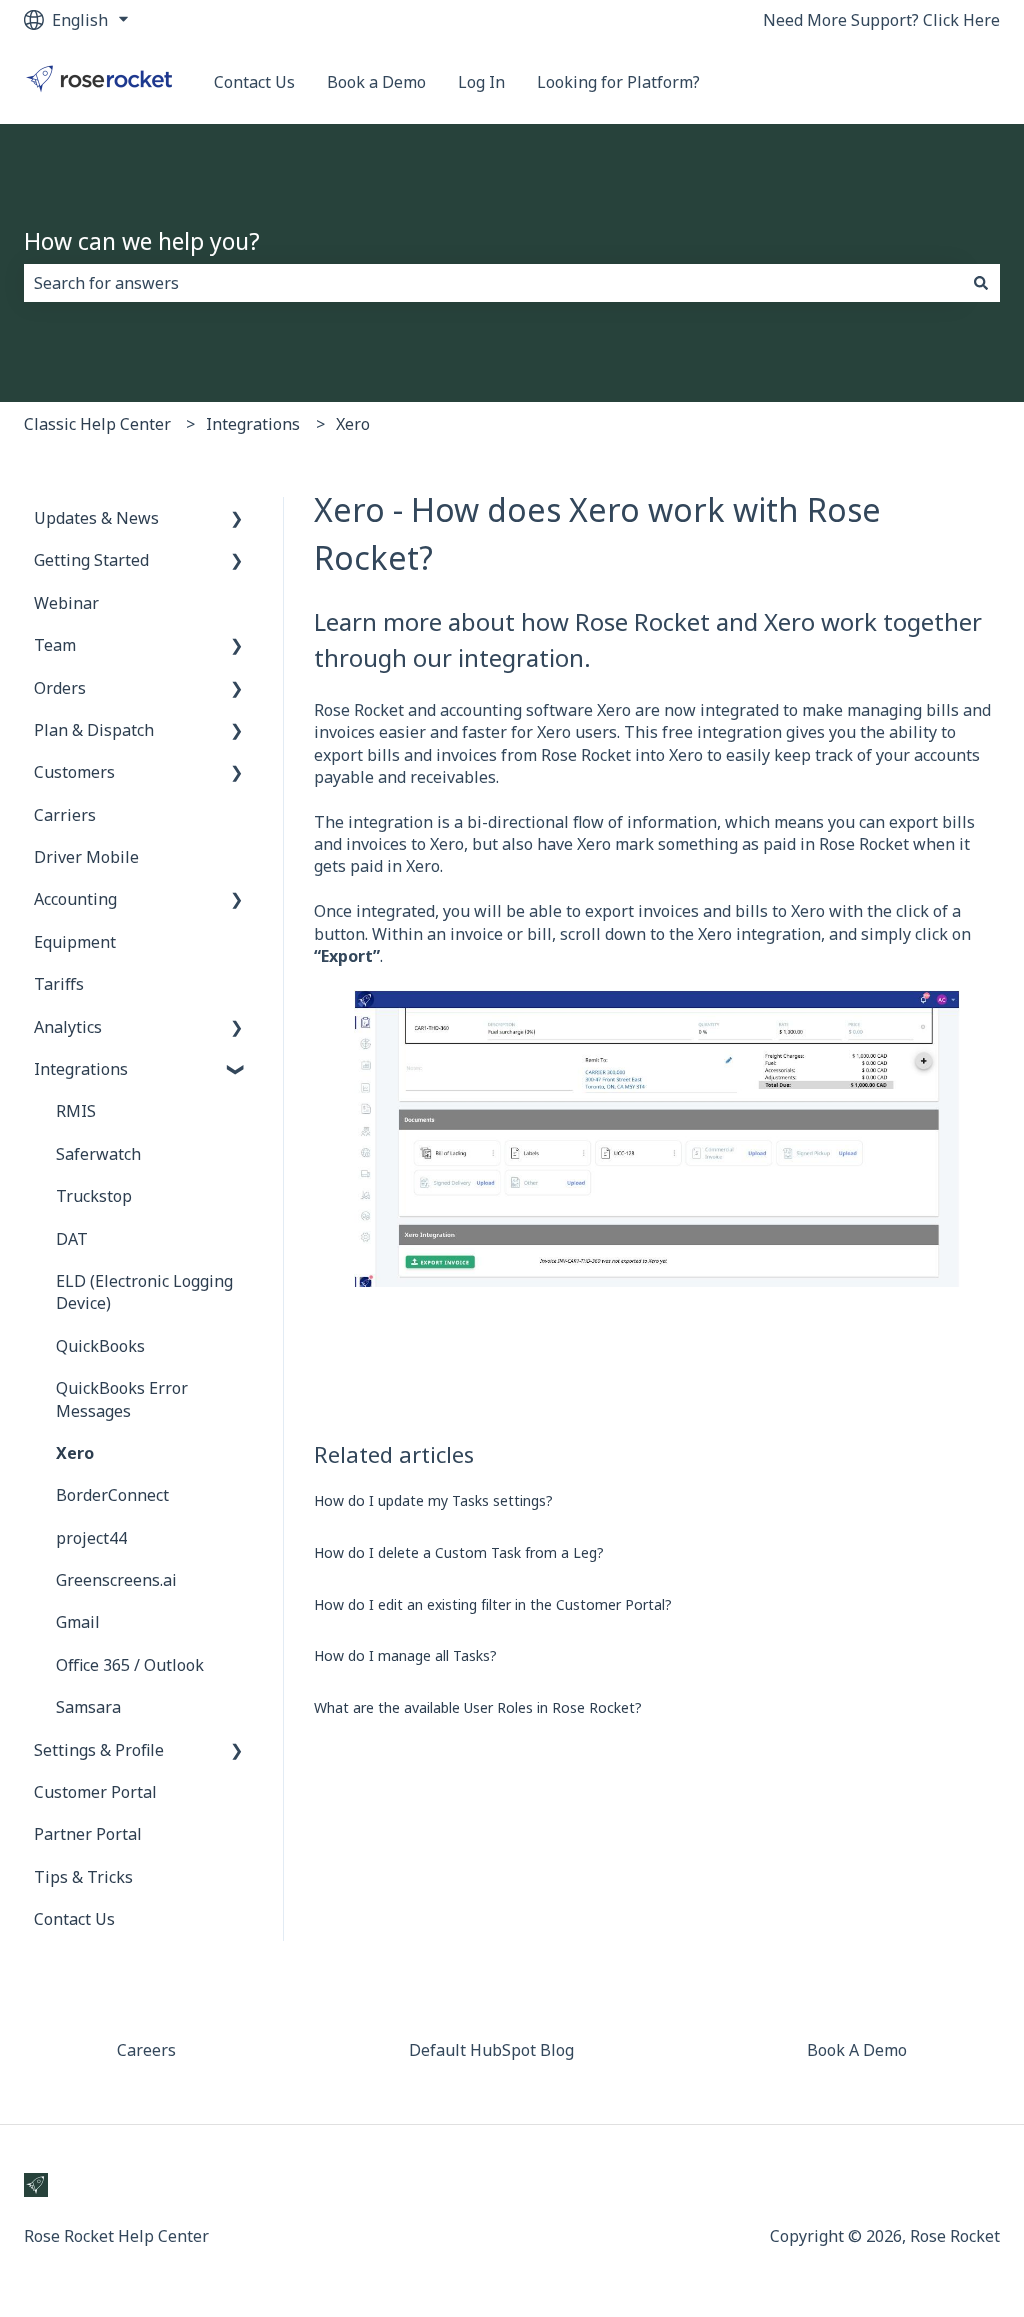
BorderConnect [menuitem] (112, 1495)
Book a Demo (376, 82)
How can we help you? (142, 241)
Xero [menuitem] (75, 1453)
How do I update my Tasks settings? (433, 1500)
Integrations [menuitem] (81, 1069)
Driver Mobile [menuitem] (86, 857)
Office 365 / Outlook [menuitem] (130, 1665)
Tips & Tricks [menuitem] (83, 1877)
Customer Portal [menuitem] (95, 1792)
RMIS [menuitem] (76, 1111)
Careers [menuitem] (146, 2050)
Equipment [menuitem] (75, 942)
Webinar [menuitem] (66, 603)
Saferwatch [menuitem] (98, 1154)
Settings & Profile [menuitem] (99, 1750)
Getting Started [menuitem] (91, 560)
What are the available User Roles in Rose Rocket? (478, 1707)
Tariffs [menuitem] (59, 984)
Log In (481, 82)
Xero (353, 424)
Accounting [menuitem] (75, 899)
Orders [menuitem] (60, 688)
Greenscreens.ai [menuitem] (116, 1580)
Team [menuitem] (55, 645)
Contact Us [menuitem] (74, 1919)
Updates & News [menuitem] (96, 518)
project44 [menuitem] (91, 1538)
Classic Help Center (97, 424)
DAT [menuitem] (72, 1239)
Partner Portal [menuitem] (88, 1834)
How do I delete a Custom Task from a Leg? (459, 1552)
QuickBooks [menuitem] (100, 1346)
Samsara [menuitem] (88, 1707)
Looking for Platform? (618, 82)
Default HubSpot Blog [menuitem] (491, 2050)
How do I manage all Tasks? (405, 1655)
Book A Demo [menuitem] (857, 2050)
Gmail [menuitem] (78, 1622)
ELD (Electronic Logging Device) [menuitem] (144, 1292)
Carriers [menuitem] (65, 815)
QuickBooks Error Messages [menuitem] (122, 1399)
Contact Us (254, 82)
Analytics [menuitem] (68, 1027)
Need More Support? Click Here (881, 20)
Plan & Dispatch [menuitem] (94, 730)
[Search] (981, 283)
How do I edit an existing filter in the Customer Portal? (493, 1604)
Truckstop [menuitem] (94, 1196)
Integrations (253, 424)
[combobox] (493, 283)
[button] (237, 519)
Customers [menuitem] (74, 772)
